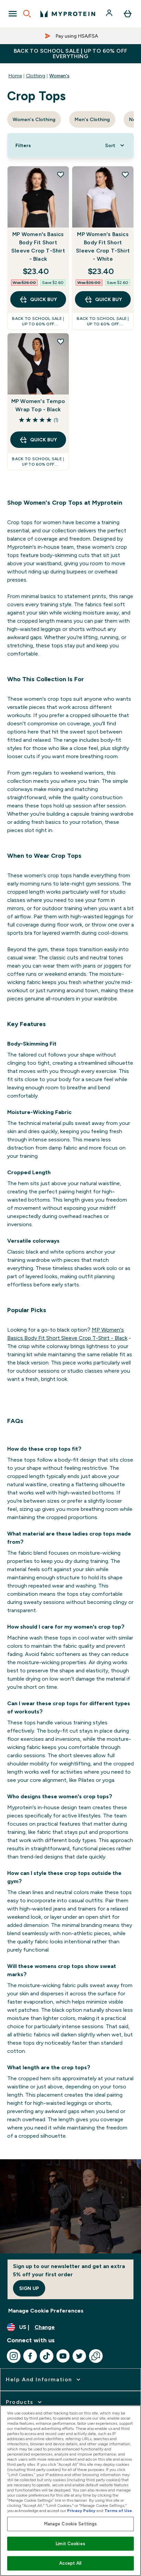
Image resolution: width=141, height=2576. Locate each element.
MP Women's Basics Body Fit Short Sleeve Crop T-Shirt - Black (38, 247)
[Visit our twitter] (79, 2356)
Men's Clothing (92, 119)
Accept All (70, 2563)
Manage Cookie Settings (71, 2524)
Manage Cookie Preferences (46, 2311)
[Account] (110, 14)
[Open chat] (96, 2356)
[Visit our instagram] (14, 2356)
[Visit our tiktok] (47, 2356)
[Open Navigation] (13, 14)
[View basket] (128, 14)
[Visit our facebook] (30, 2356)
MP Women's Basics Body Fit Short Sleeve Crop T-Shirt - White (103, 247)
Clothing (36, 76)
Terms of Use (118, 2511)
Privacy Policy (81, 2511)
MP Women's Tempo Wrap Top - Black (38, 405)
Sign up (29, 2288)
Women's (59, 76)
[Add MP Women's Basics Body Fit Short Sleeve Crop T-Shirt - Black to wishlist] (61, 174)
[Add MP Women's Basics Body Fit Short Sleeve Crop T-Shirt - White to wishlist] (125, 174)
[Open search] (27, 14)
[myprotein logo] (68, 14)
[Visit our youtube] (63, 2356)
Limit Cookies (70, 2544)
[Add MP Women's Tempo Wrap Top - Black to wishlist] (61, 341)
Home (15, 76)
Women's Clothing (34, 119)
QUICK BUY (43, 299)
